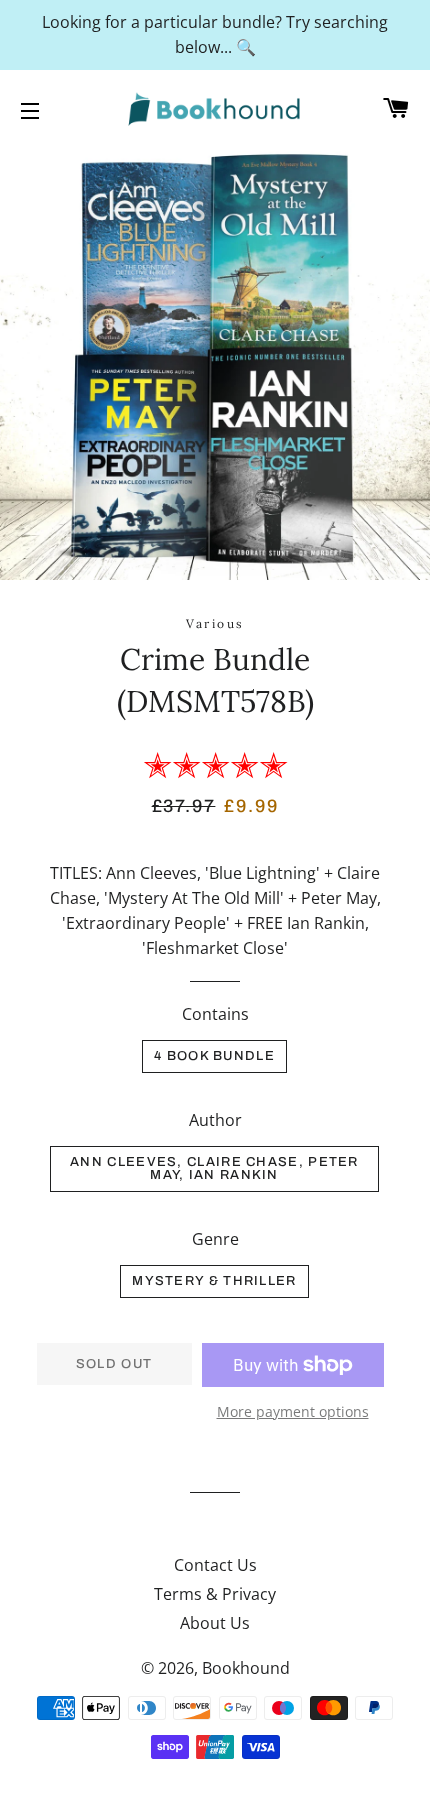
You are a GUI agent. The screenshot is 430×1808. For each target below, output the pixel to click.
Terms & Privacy (215, 1594)
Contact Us (215, 1565)
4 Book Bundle (214, 1056)
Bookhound (246, 1668)
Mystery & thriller (214, 1281)
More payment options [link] (293, 1411)
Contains (215, 1014)
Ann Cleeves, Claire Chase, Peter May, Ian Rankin (214, 1168)
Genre (215, 1239)
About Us (215, 1623)
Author (215, 1120)
